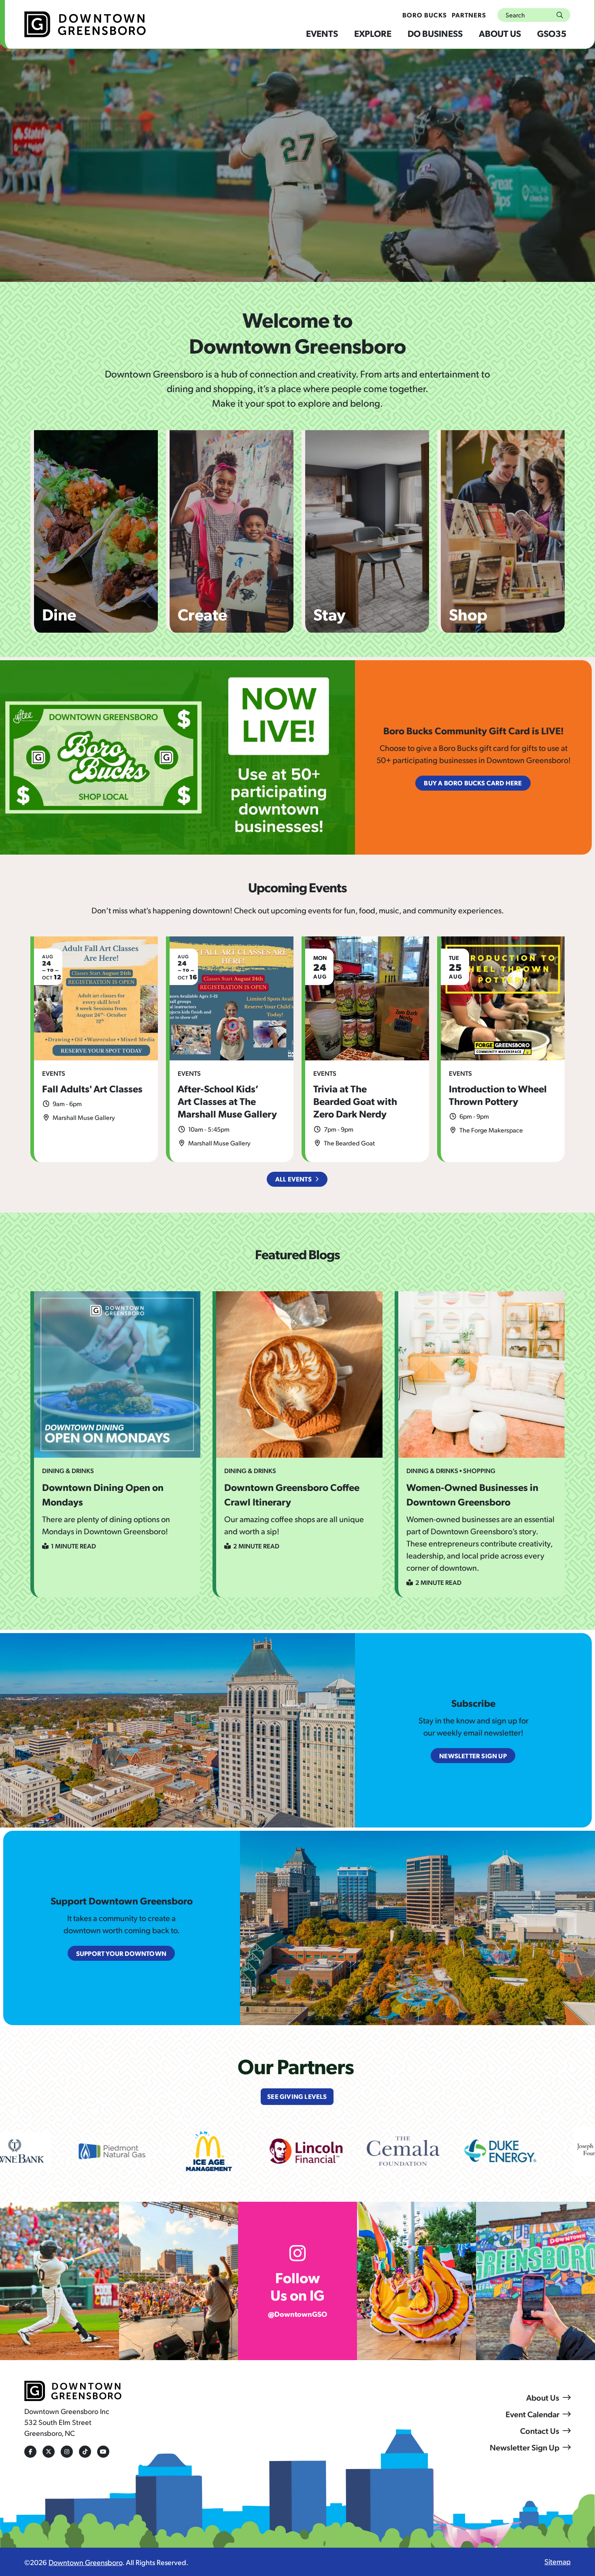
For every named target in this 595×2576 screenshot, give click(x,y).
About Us (500, 33)
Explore (373, 33)
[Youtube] (103, 2452)
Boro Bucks (425, 15)
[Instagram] (67, 2452)
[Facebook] (30, 2452)
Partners (469, 15)
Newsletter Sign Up (525, 2447)
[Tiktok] (85, 2452)
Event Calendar (532, 2414)
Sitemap (558, 2561)
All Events (293, 1179)
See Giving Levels (297, 2096)
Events (322, 33)
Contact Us (540, 2431)
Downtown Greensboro (85, 2562)
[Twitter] (49, 2452)
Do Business (435, 33)
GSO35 (552, 33)
